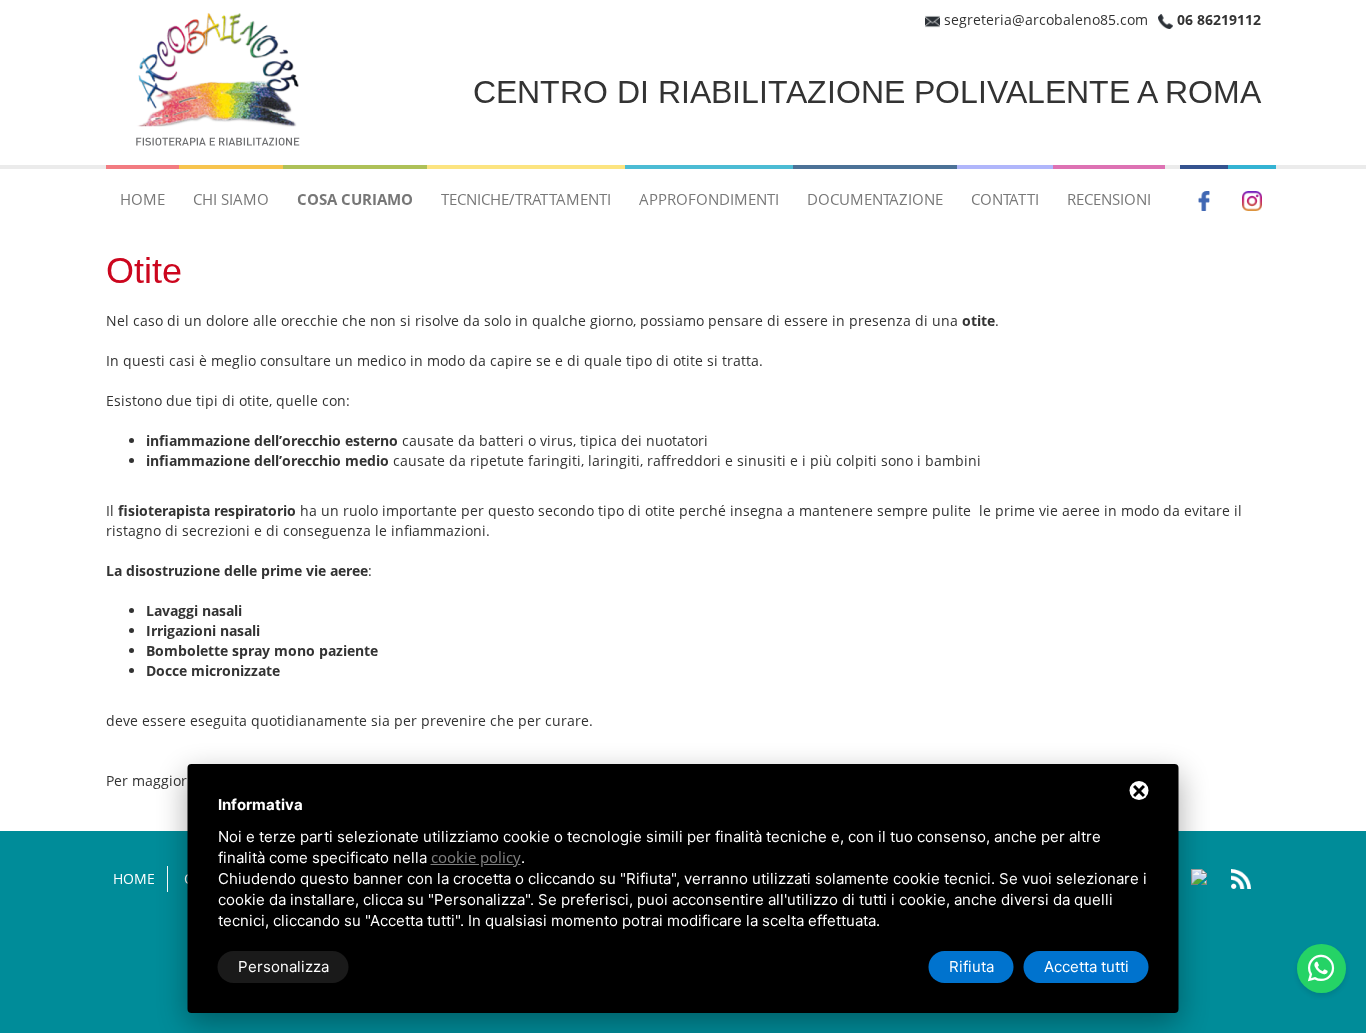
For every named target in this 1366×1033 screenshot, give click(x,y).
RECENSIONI (1109, 199)
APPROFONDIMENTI (709, 199)
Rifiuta (971, 966)
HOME (142, 199)
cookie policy (476, 857)
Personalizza (283, 966)
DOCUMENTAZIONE (875, 199)
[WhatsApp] (1321, 968)
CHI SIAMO (231, 199)
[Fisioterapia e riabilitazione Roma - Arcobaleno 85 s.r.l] (221, 80)
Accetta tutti (1086, 966)
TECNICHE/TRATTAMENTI (526, 199)
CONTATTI (1005, 199)
